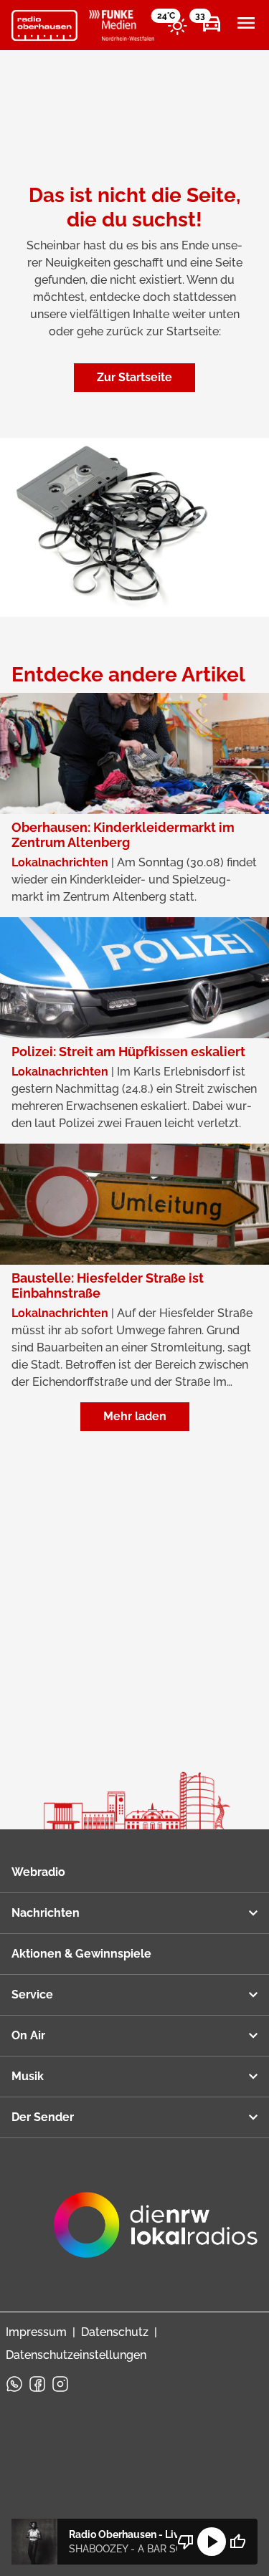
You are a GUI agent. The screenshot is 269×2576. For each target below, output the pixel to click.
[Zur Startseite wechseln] (44, 26)
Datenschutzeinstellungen (76, 2355)
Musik (28, 2076)
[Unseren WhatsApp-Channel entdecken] (14, 2384)
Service (32, 1995)
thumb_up (237, 2542)
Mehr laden (135, 1416)
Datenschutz (115, 2332)
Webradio (38, 1872)
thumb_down (186, 2542)
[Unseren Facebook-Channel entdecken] (37, 2384)
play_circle (212, 2542)
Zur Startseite (134, 377)
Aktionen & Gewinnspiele (81, 1954)
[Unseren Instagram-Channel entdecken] (60, 2384)
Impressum (36, 2332)
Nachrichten (46, 1913)
